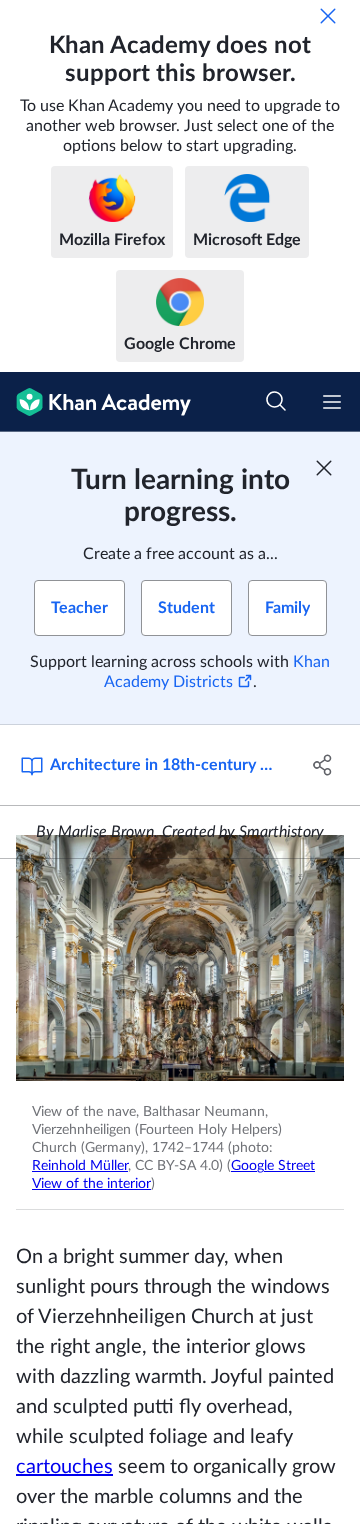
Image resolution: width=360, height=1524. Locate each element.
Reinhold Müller (80, 1166)
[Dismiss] (328, 16)
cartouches (64, 1467)
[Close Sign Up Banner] (324, 468)
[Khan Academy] (95, 402)
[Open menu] (332, 402)
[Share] (323, 765)
